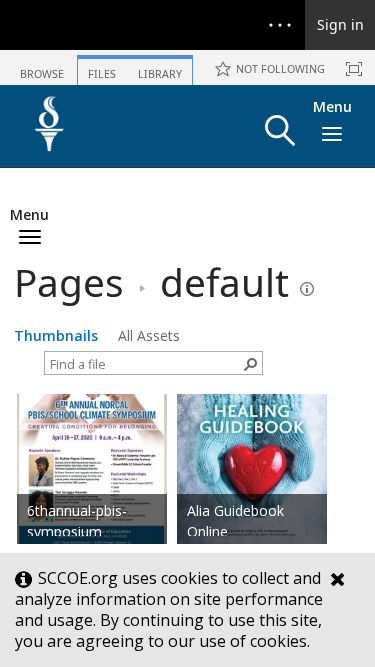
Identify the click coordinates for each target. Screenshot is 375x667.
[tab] (42, 66)
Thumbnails (56, 335)
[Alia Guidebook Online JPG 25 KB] (252, 487)
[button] (280, 130)
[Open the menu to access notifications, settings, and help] (280, 25)
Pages (69, 282)
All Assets (149, 335)
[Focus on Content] (354, 69)
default (224, 282)
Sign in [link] (340, 24)
